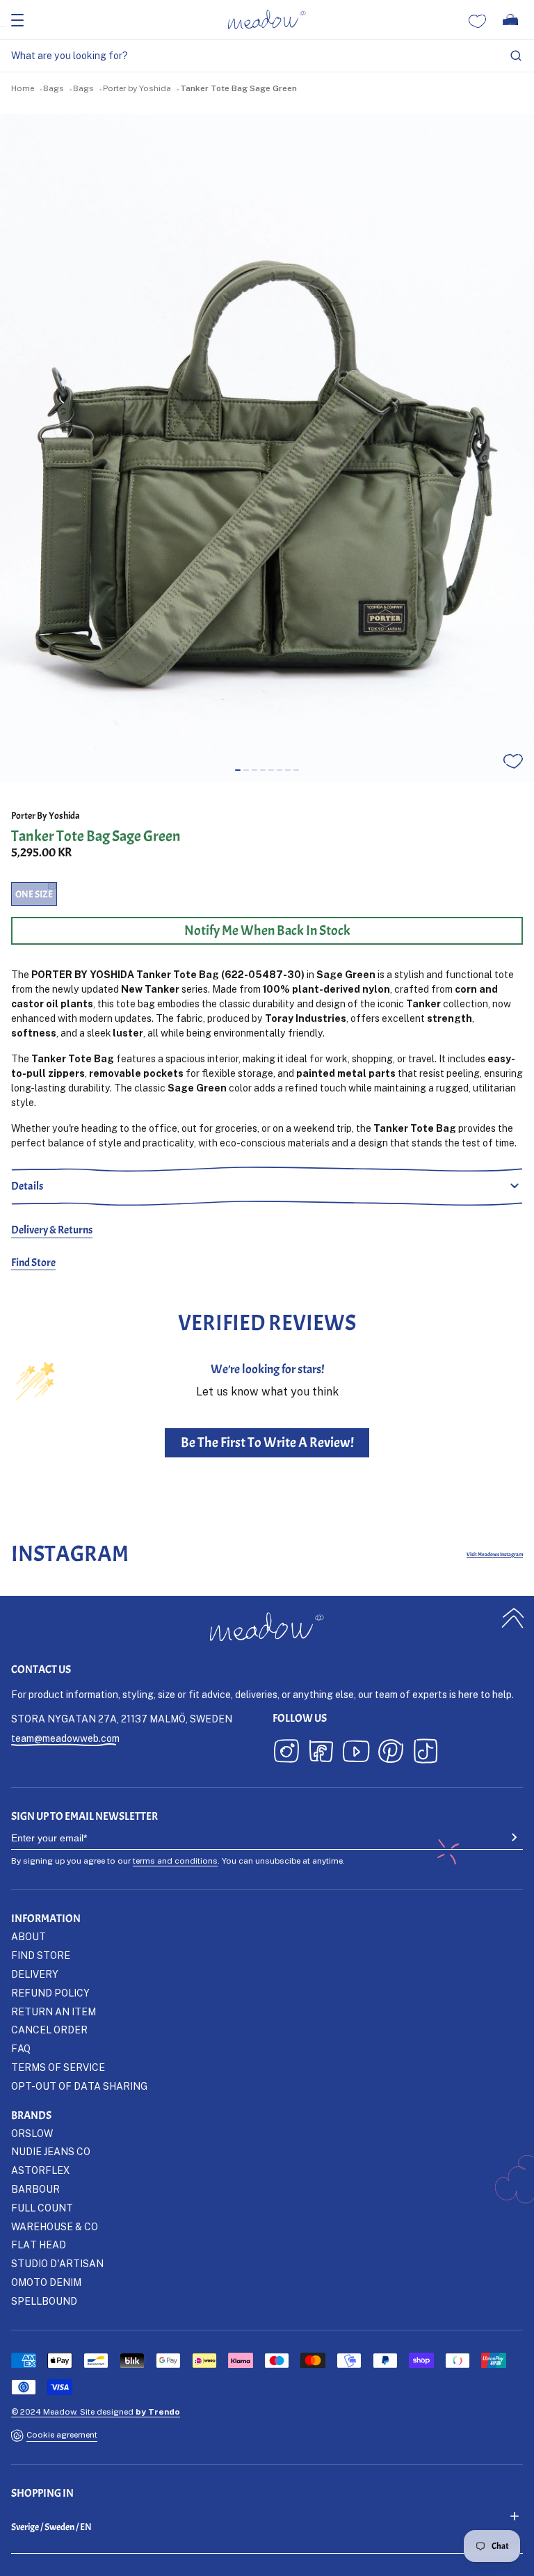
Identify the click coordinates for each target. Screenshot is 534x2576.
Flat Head (39, 2245)
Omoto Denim (46, 2282)
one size (34, 894)
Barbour (35, 2189)
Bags (54, 88)
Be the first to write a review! (267, 1442)
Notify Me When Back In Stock (267, 930)
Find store (41, 1955)
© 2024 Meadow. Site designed (96, 2411)
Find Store (33, 1263)
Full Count (42, 2208)
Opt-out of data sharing (79, 2086)
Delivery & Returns (52, 1230)
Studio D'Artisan (57, 2263)
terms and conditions (175, 1861)
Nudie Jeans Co (51, 2151)
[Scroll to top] (513, 1618)
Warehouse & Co (55, 2226)
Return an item (54, 2011)
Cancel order (49, 2030)
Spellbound (44, 2301)
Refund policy (50, 1993)
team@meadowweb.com (65, 1738)
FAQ (21, 2048)
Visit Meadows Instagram (495, 1554)
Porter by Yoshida (137, 88)
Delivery (35, 1974)
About (29, 1936)
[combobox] (267, 56)
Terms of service (58, 2067)
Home (23, 88)
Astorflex (40, 2170)
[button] (238, 770)
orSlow (32, 2133)
